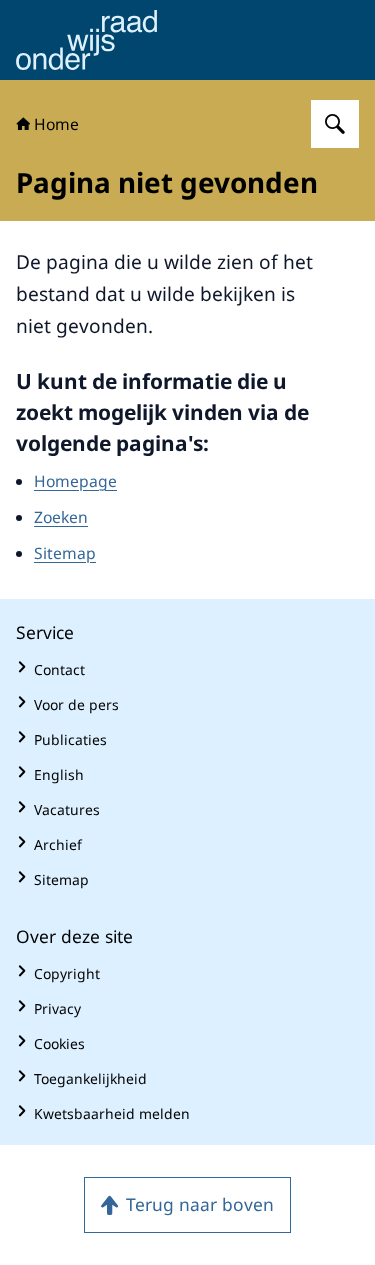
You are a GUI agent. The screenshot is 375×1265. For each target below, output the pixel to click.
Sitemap (65, 553)
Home (56, 124)
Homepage (75, 481)
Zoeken (61, 517)
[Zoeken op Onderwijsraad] (335, 124)
